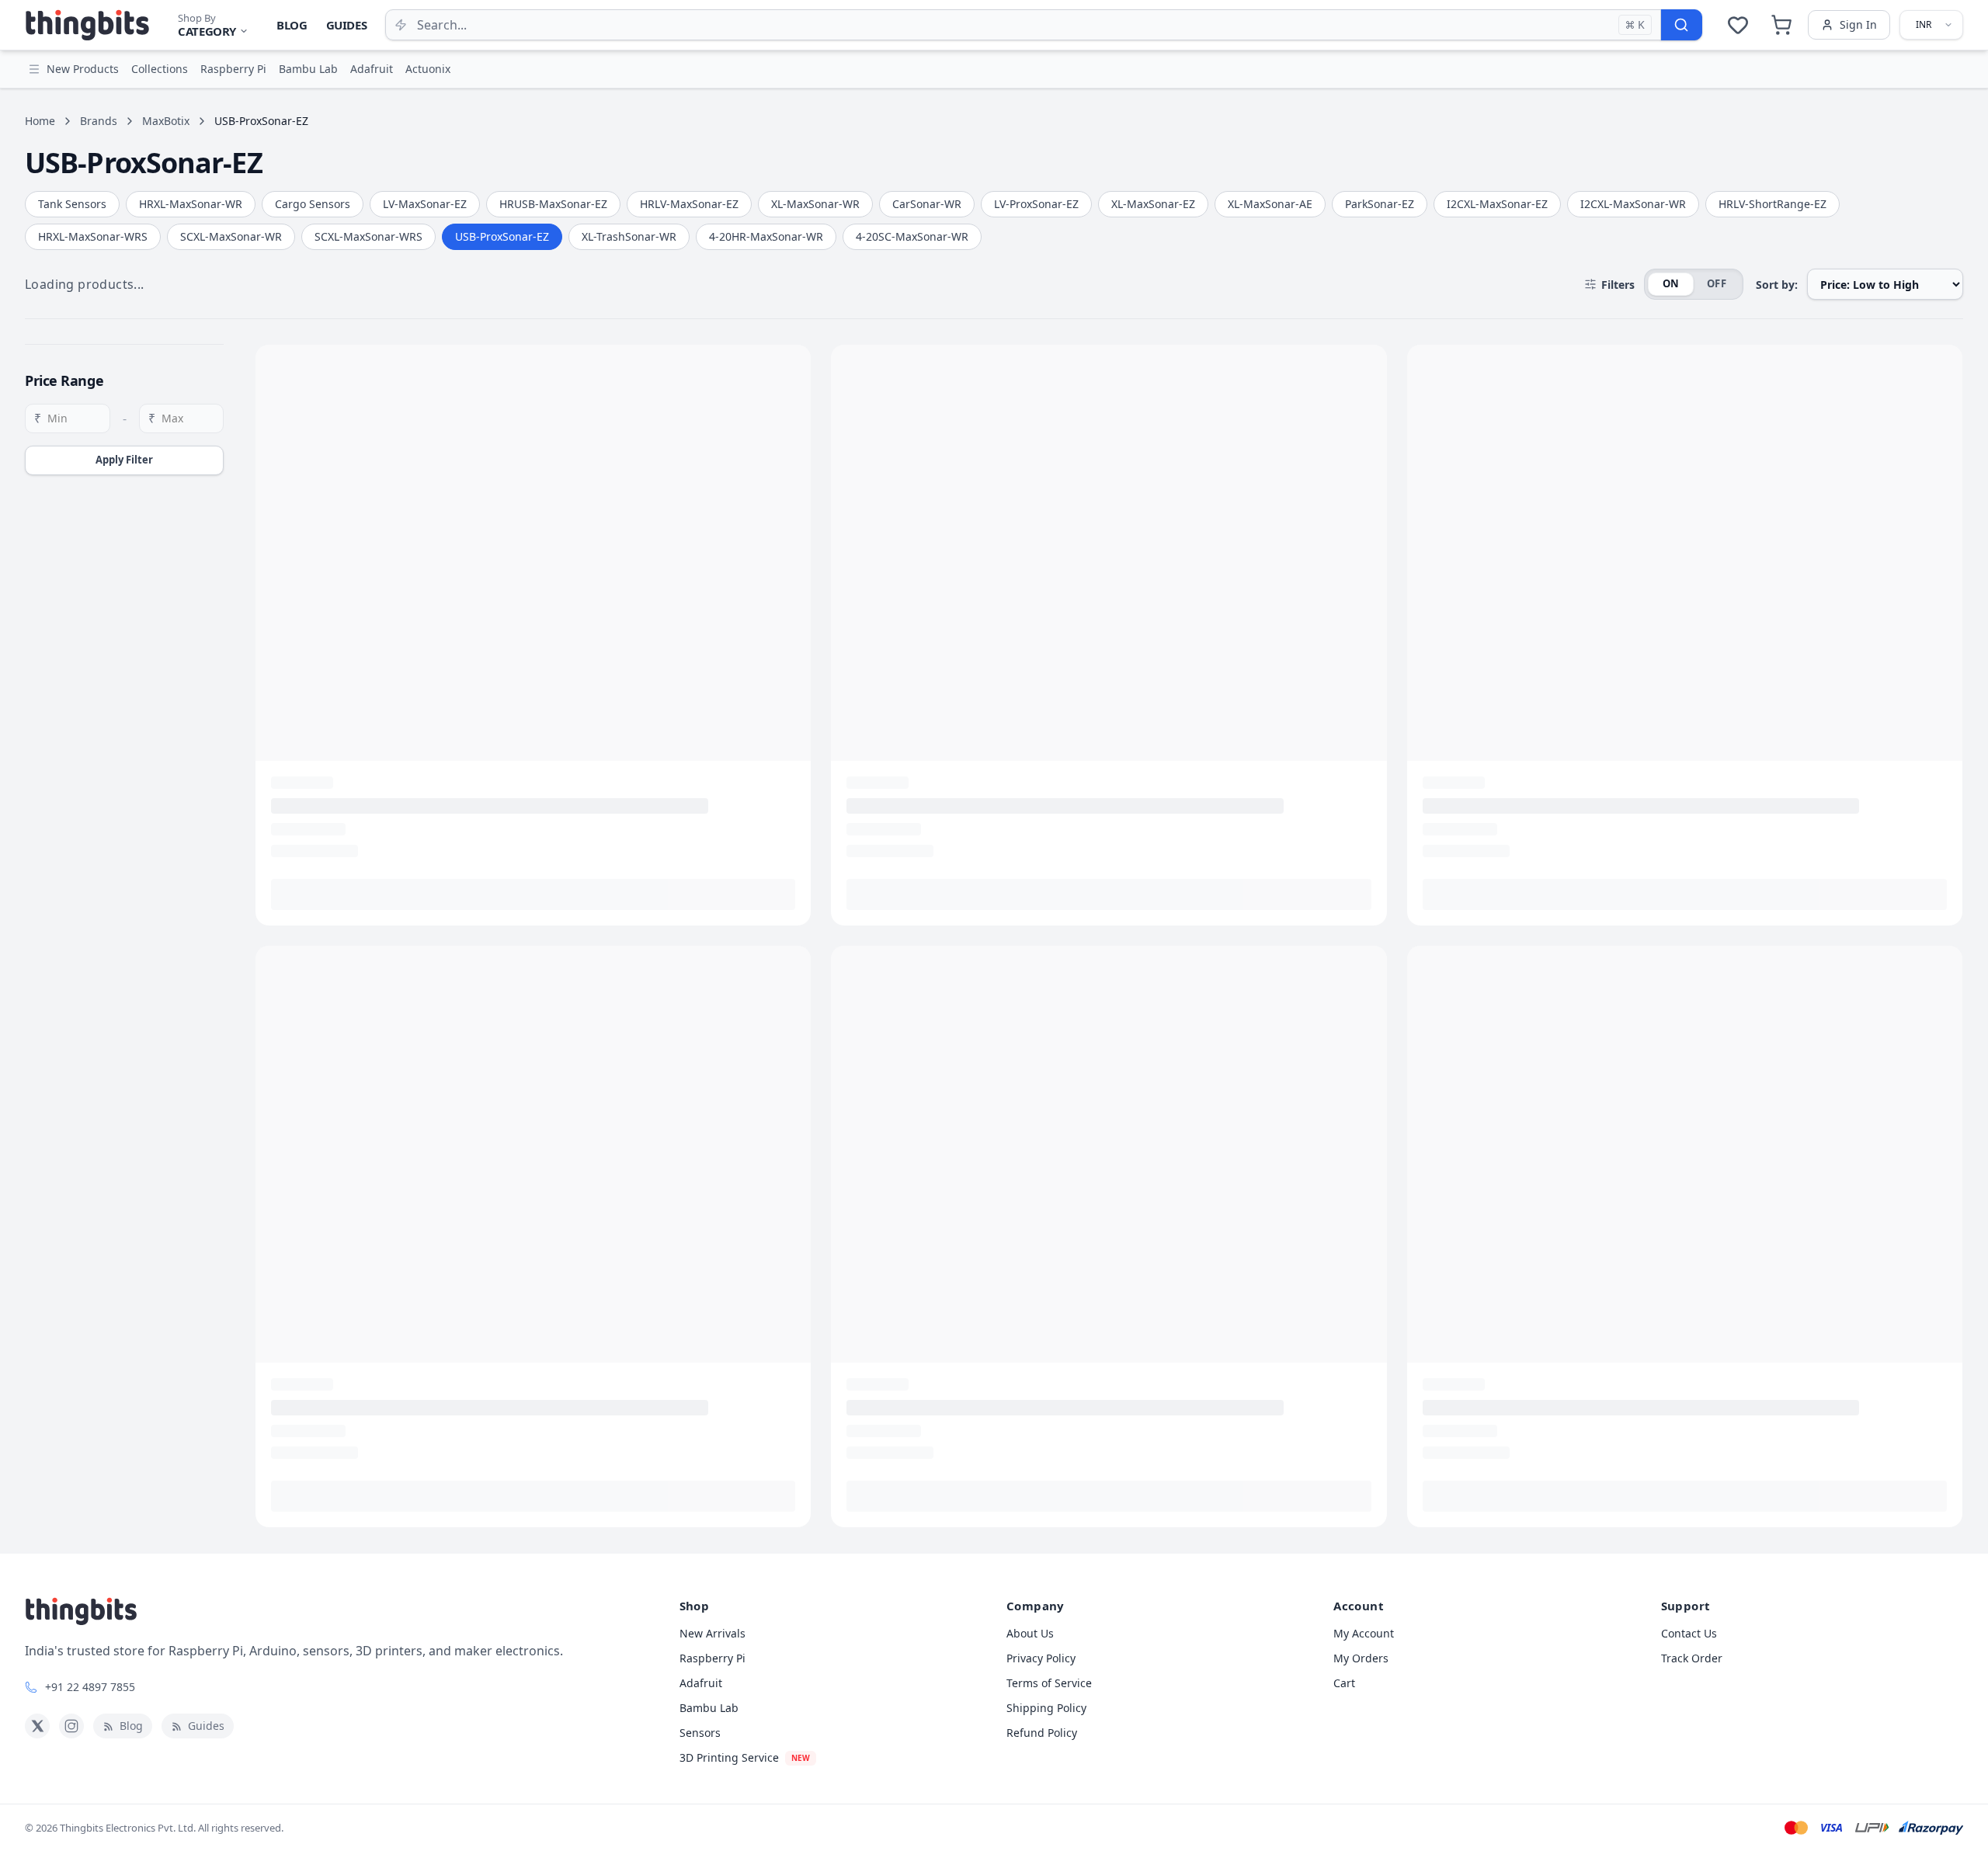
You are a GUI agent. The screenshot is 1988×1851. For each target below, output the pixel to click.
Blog (292, 25)
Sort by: (1777, 285)
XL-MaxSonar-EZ (1153, 204)
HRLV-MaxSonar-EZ (689, 204)
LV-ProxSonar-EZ (1036, 204)
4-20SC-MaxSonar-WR (912, 236)
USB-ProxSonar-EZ (502, 236)
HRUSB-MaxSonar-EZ (553, 204)
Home (40, 121)
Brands (99, 121)
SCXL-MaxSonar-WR (231, 236)
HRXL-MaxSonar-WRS (93, 236)
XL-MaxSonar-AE (1270, 204)
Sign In (1858, 24)
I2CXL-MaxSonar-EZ (1497, 204)
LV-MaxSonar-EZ (425, 204)
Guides (347, 25)
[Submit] (1681, 25)
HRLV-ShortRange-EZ (1773, 204)
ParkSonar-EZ (1380, 204)
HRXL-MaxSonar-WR (191, 204)
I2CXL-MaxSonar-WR (1633, 204)
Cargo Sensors (313, 204)
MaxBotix (166, 121)
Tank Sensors (72, 204)
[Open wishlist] (1738, 25)
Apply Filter (124, 460)
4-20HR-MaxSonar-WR (766, 236)
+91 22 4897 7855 (90, 1687)
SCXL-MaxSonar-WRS (368, 236)
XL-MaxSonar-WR (815, 204)
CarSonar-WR (927, 204)
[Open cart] (1781, 25)
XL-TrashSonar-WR (629, 236)
